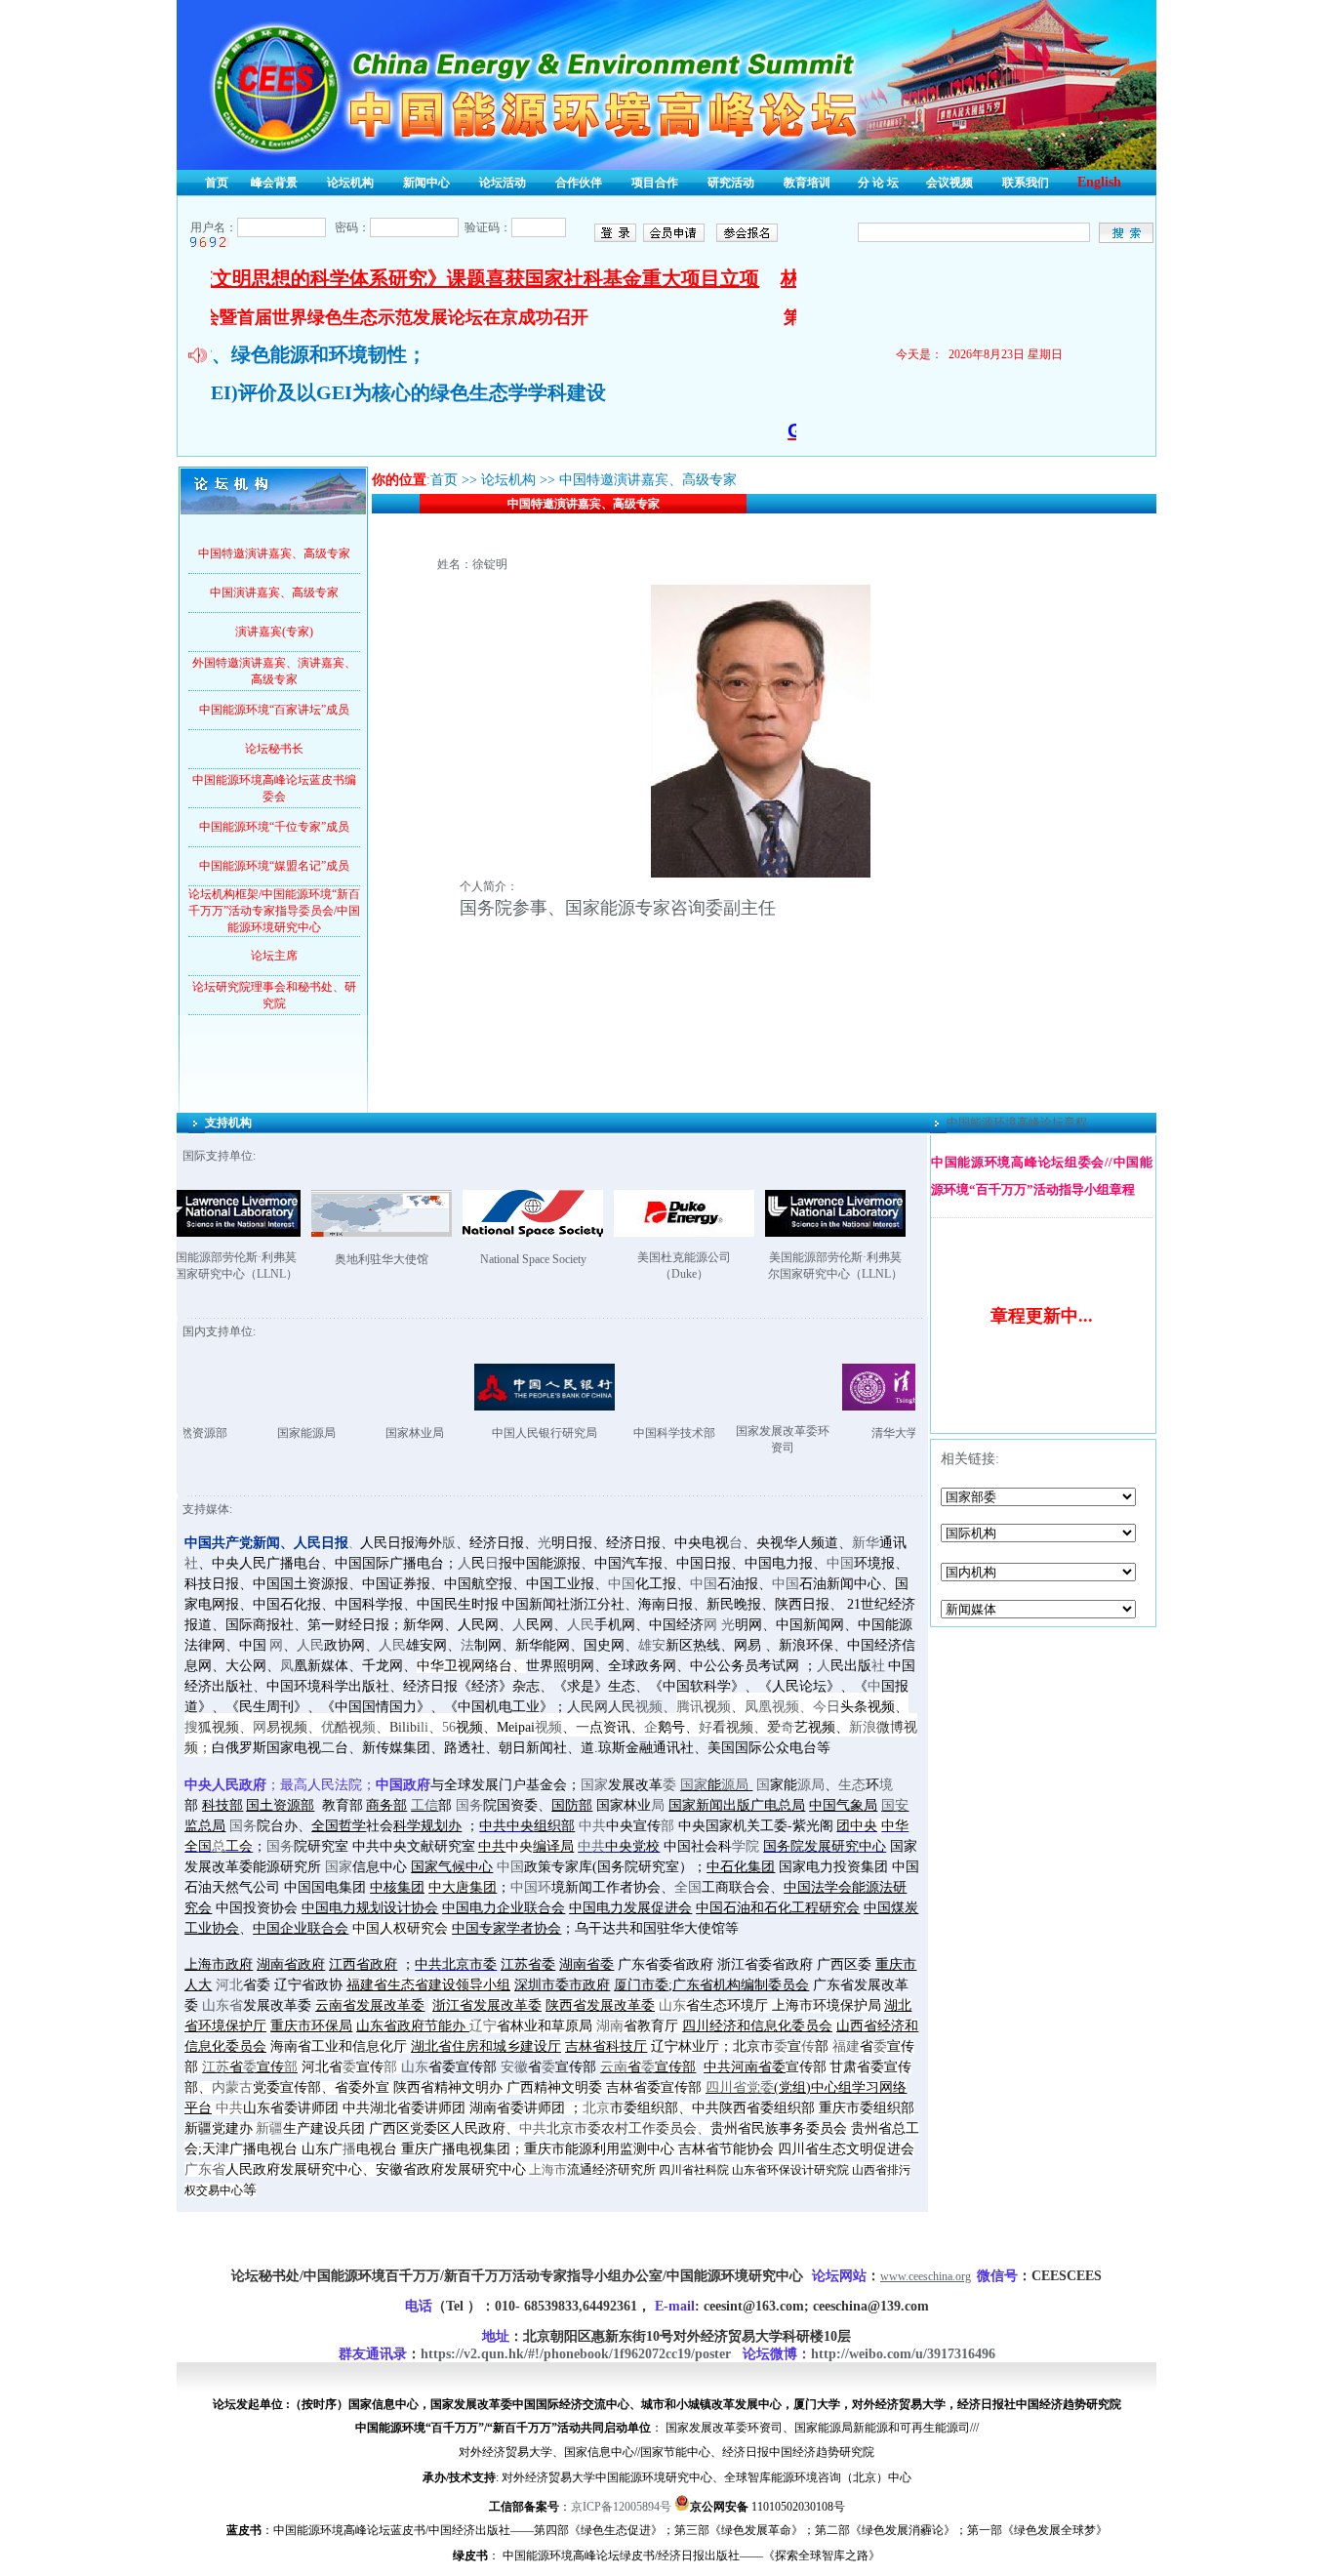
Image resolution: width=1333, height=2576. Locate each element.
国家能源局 (208, 1433)
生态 (852, 1785)
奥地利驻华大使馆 (382, 1259)
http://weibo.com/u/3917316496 (903, 2354)
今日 (827, 1707)
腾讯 (690, 1707)
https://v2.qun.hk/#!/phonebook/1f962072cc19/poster (576, 2354)
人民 (581, 1625)
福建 (846, 2046)
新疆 (269, 2128)
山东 (672, 2005)
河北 (229, 1985)
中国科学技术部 (576, 1433)
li (424, 1727)
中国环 (531, 1887)
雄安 (652, 1645)
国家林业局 (316, 1433)
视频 (649, 1707)
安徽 (514, 2067)
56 (449, 1727)
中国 (840, 1563)
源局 (735, 1785)
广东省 (205, 2169)
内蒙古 (232, 2087)
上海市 (548, 2170)
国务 (469, 1805)
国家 (594, 1785)
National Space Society (533, 1259)
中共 (592, 1826)
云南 (614, 2067)
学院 (746, 1846)
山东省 (222, 2005)
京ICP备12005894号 (621, 2507)
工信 (424, 1805)
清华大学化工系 (814, 1433)
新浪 (863, 1727)
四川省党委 (740, 2087)
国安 (895, 1805)
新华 (866, 1543)
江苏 (216, 2067)
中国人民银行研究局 (446, 1433)
